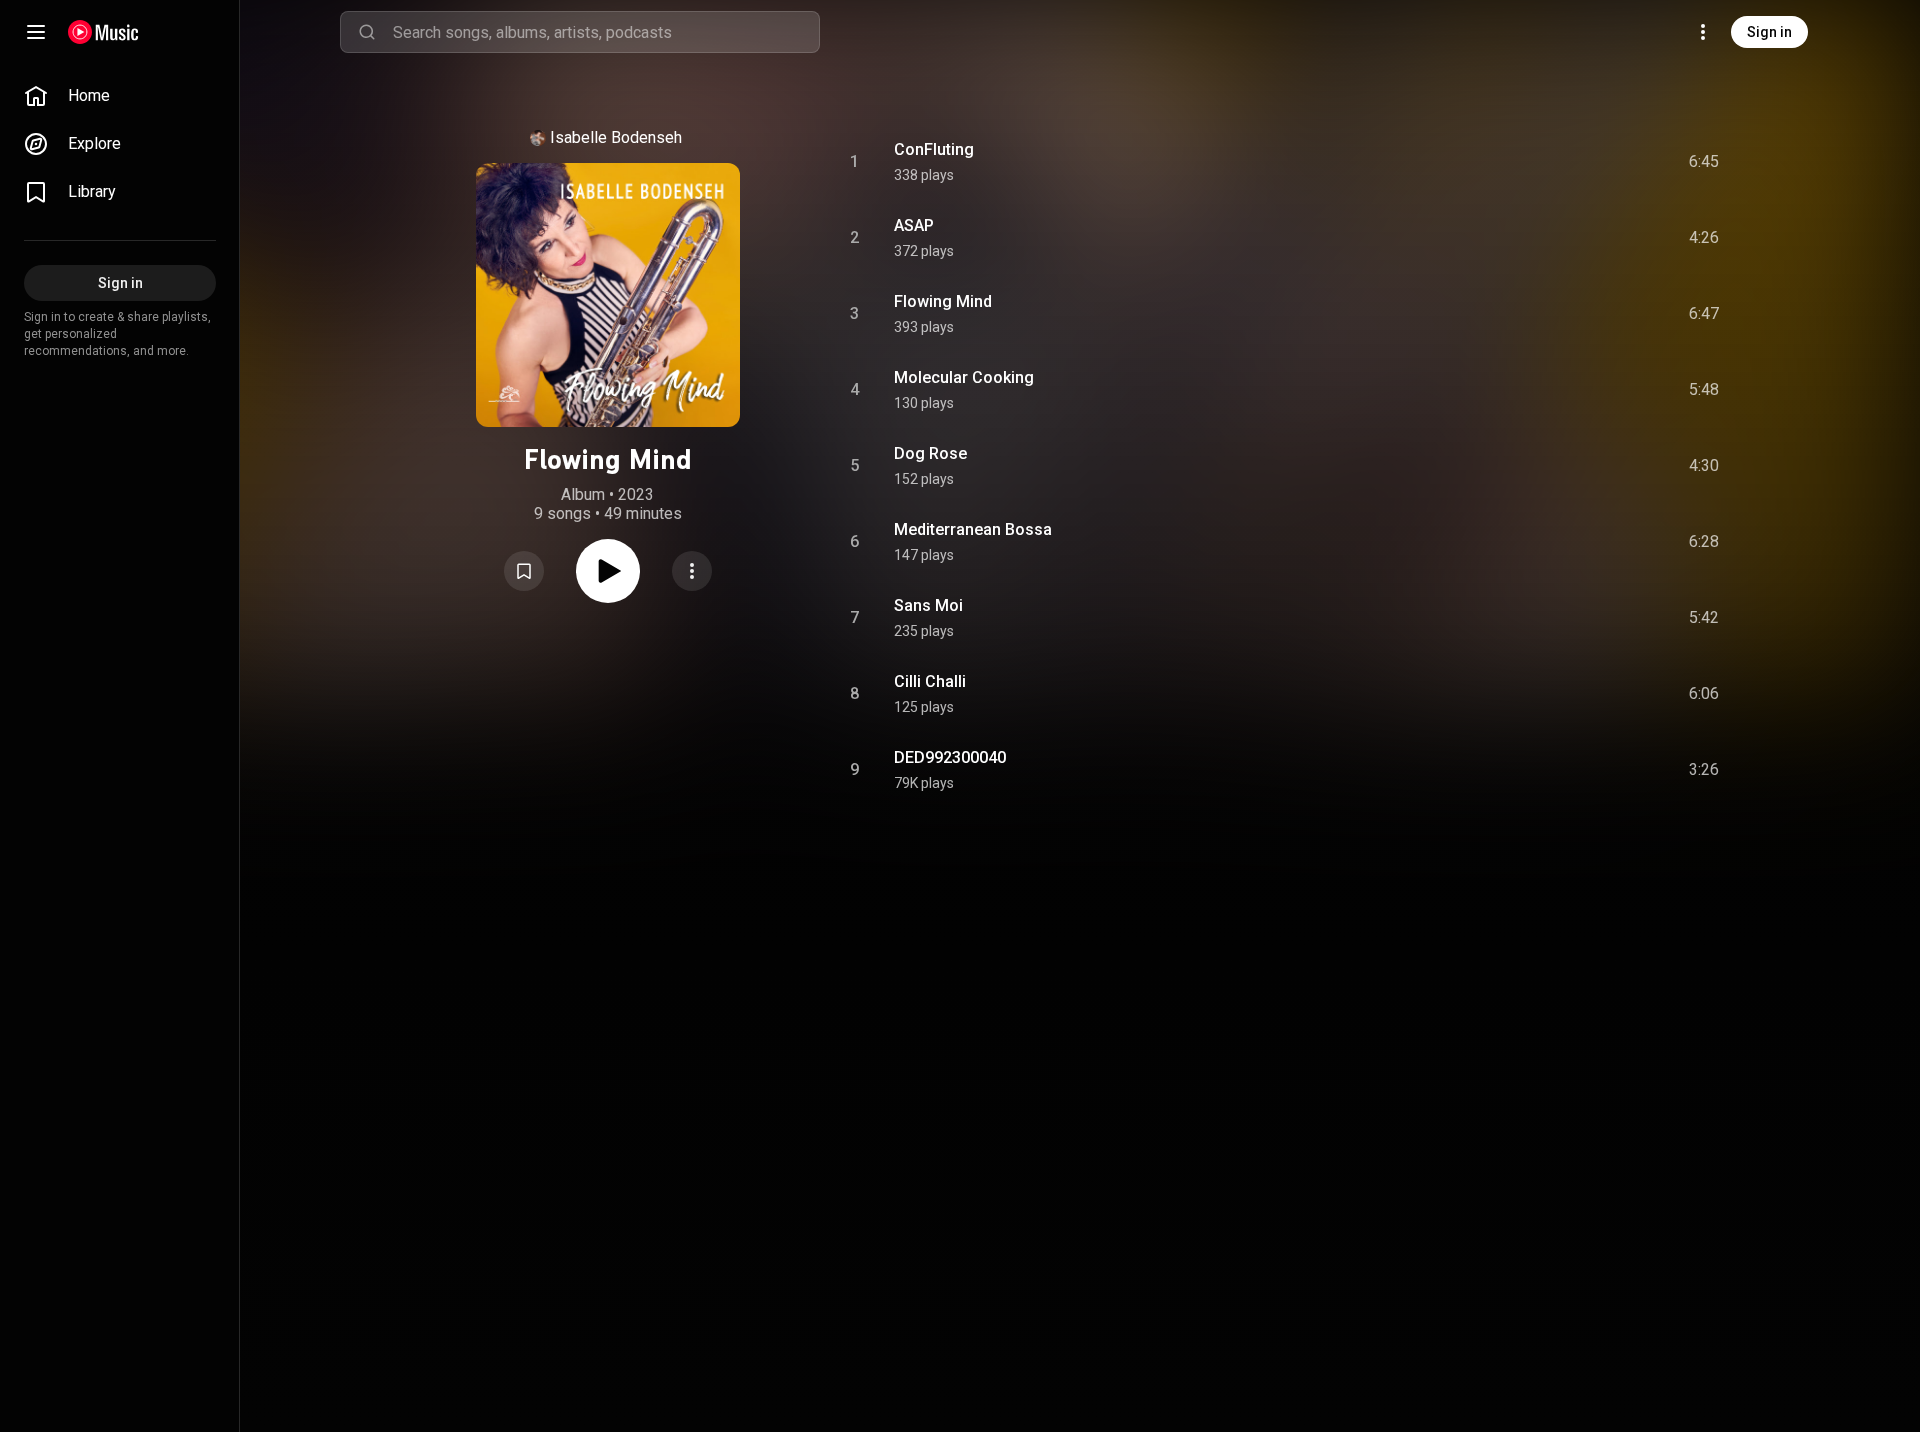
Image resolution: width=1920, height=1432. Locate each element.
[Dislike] (1591, 162)
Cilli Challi (930, 681)
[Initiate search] (367, 32)
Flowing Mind (943, 301)
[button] (524, 571)
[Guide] (36, 32)
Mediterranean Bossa (973, 529)
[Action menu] (692, 571)
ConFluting (934, 149)
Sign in (1769, 32)
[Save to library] (524, 571)
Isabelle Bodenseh (616, 137)
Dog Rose (930, 453)
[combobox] (606, 32)
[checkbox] (1705, 162)
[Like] (1553, 162)
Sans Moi (928, 605)
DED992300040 (950, 757)
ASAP (914, 225)
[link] (120, 96)
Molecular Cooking (964, 377)
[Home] (103, 32)
